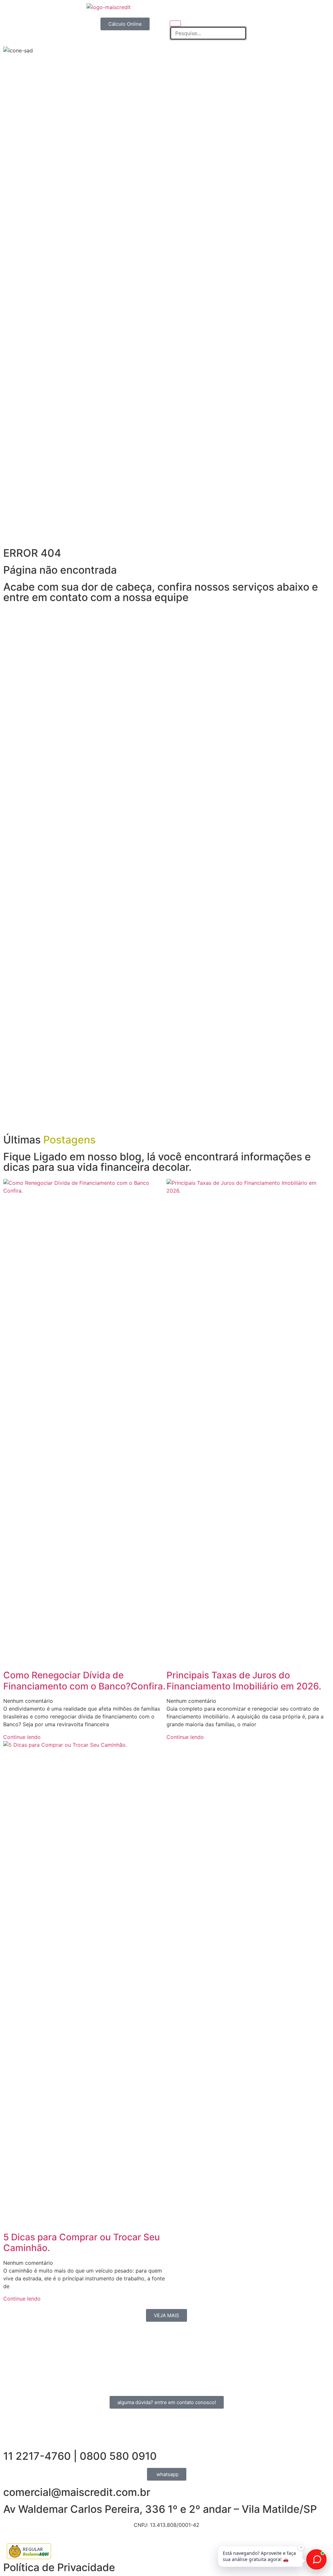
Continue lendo (22, 1737)
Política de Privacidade (59, 2567)
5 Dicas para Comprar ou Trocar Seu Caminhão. (82, 2243)
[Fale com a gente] (316, 2559)
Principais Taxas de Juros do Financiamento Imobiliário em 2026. (244, 1681)
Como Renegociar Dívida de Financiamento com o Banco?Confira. (84, 1681)
